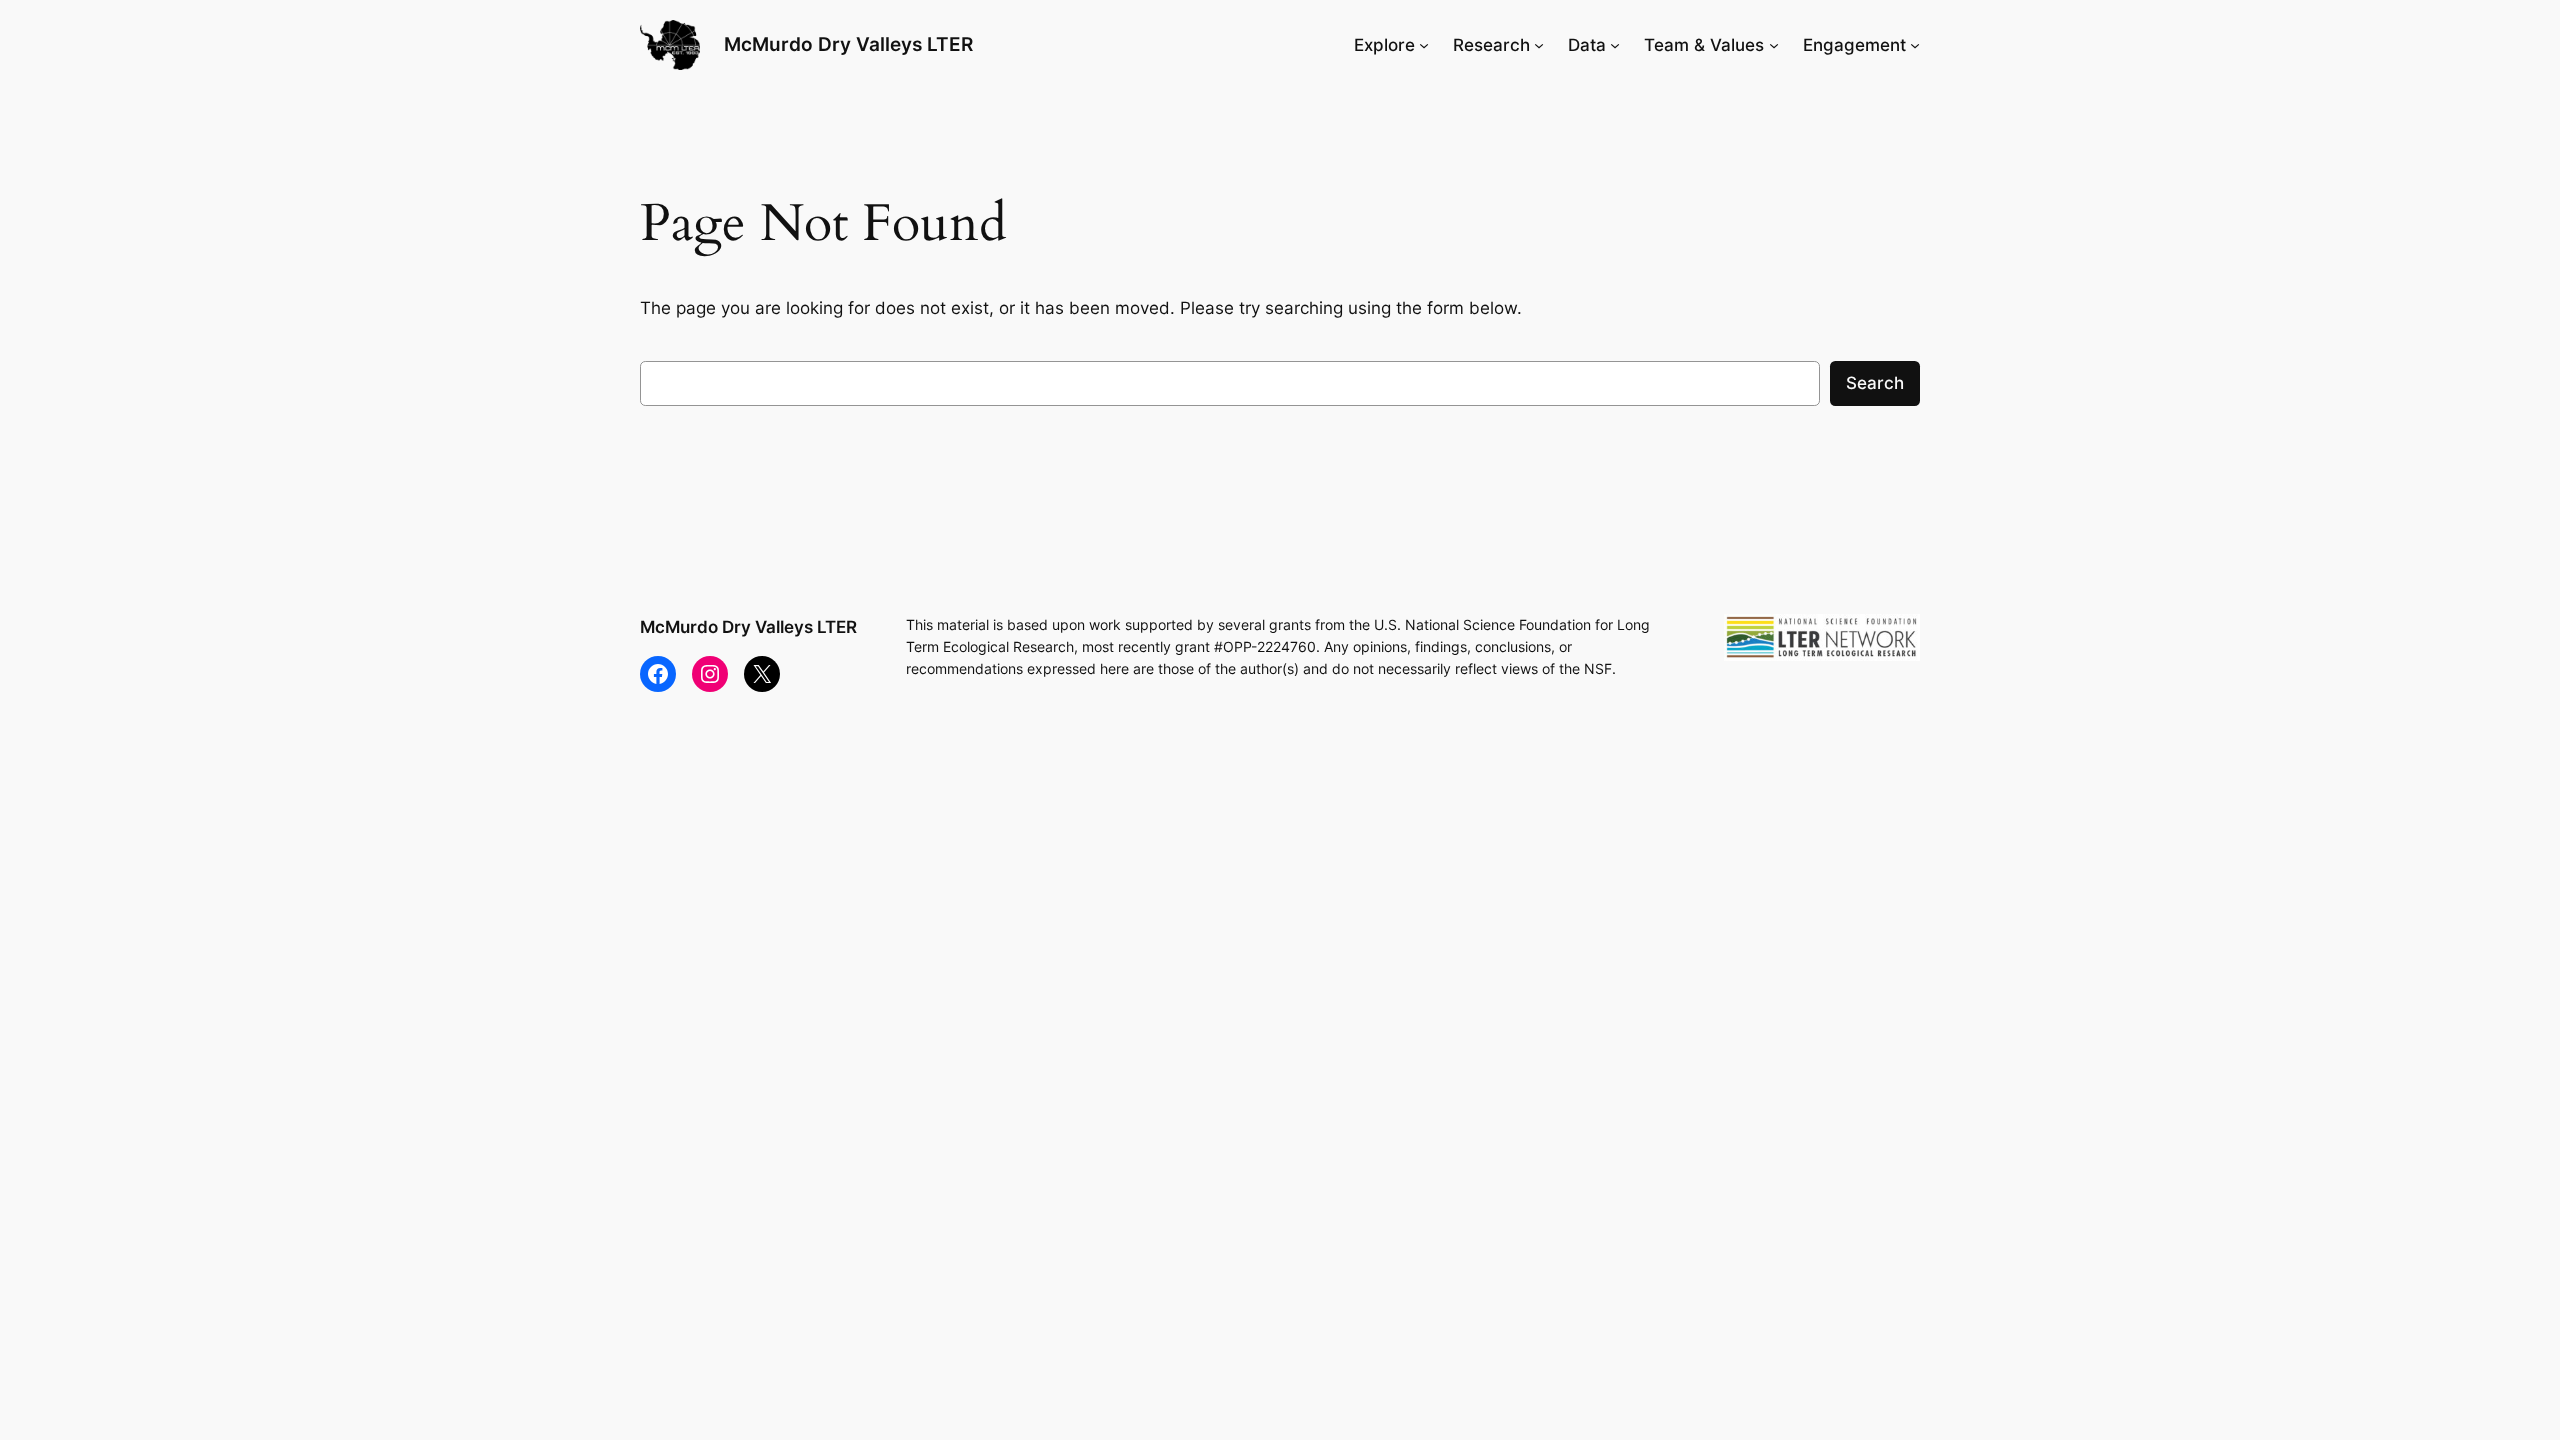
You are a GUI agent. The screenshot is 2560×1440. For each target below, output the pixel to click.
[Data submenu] (1615, 45)
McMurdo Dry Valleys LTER (848, 44)
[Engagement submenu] (1915, 45)
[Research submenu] (1539, 45)
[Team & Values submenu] (1774, 45)
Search (1875, 383)
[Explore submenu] (1424, 45)
